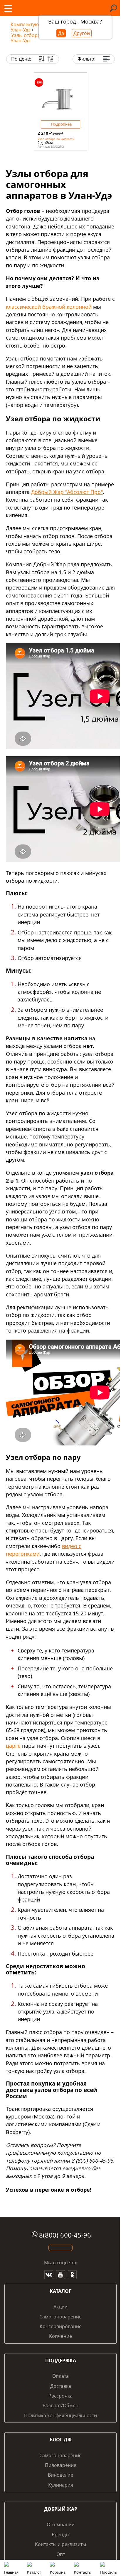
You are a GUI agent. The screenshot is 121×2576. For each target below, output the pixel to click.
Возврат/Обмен (60, 2405)
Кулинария (61, 2485)
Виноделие (60, 2475)
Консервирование (61, 2326)
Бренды (60, 2535)
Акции (60, 2307)
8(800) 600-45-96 (65, 2235)
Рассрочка (60, 2396)
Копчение (60, 2336)
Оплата (60, 2376)
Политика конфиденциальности (60, 2415)
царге (13, 1746)
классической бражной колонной (49, 307)
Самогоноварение (60, 2317)
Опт (61, 2554)
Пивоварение (61, 2465)
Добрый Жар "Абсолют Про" (67, 492)
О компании (61, 2525)
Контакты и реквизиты (60, 2544)
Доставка (61, 2386)
